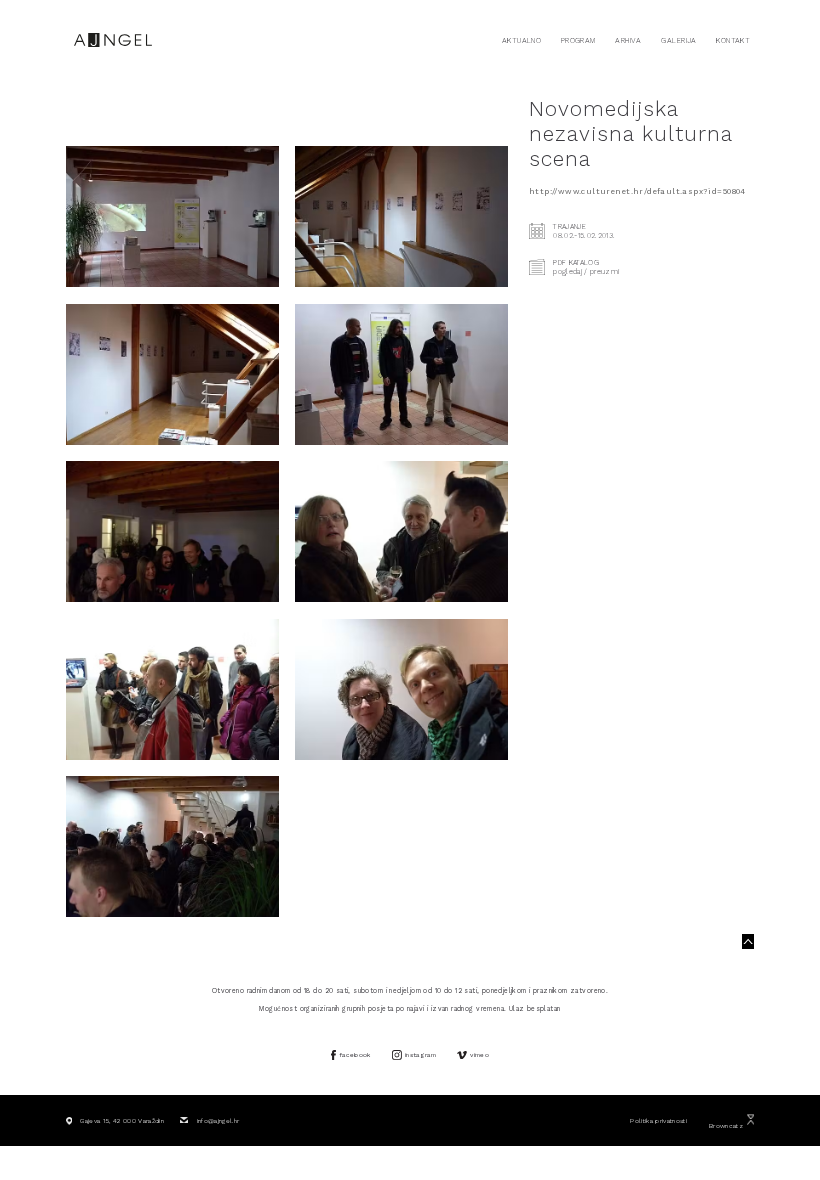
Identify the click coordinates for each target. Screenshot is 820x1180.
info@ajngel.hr (218, 1121)
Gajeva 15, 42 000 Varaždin (122, 1121)
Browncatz (726, 1126)
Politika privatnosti (658, 1121)
